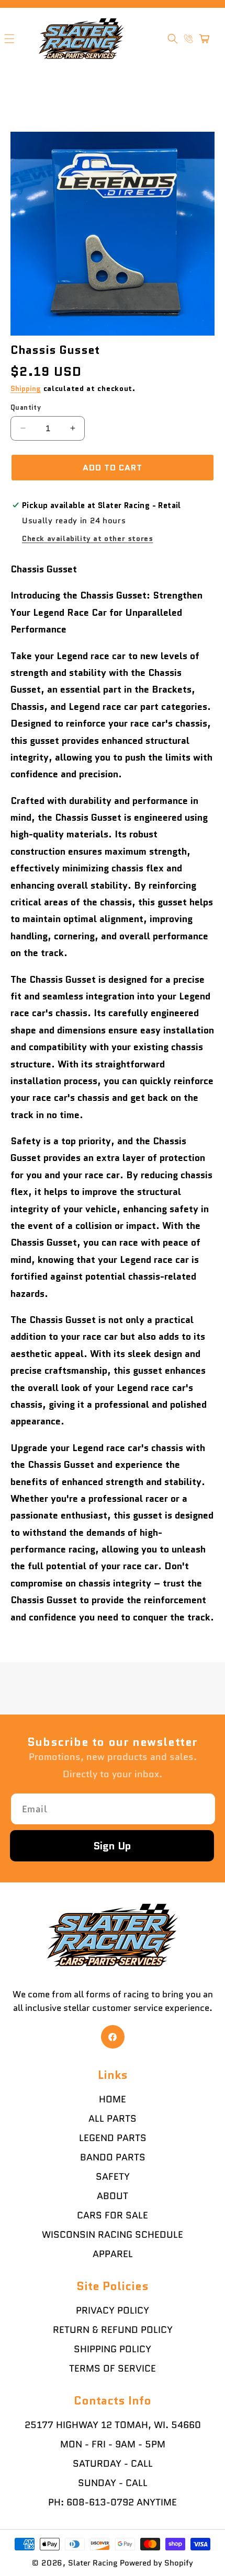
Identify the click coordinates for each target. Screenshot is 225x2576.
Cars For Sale (113, 2215)
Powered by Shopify (156, 2563)
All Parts (113, 2119)
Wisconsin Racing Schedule (113, 2235)
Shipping (26, 388)
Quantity (26, 407)
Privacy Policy (113, 2310)
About (113, 2196)
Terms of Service (113, 2368)
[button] (173, 39)
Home (113, 2099)
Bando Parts (113, 2157)
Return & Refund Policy (113, 2330)
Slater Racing (93, 2563)
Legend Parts (113, 2138)
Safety (113, 2177)
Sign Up (112, 1846)
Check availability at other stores (87, 538)
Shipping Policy (113, 2349)
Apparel (113, 2254)
